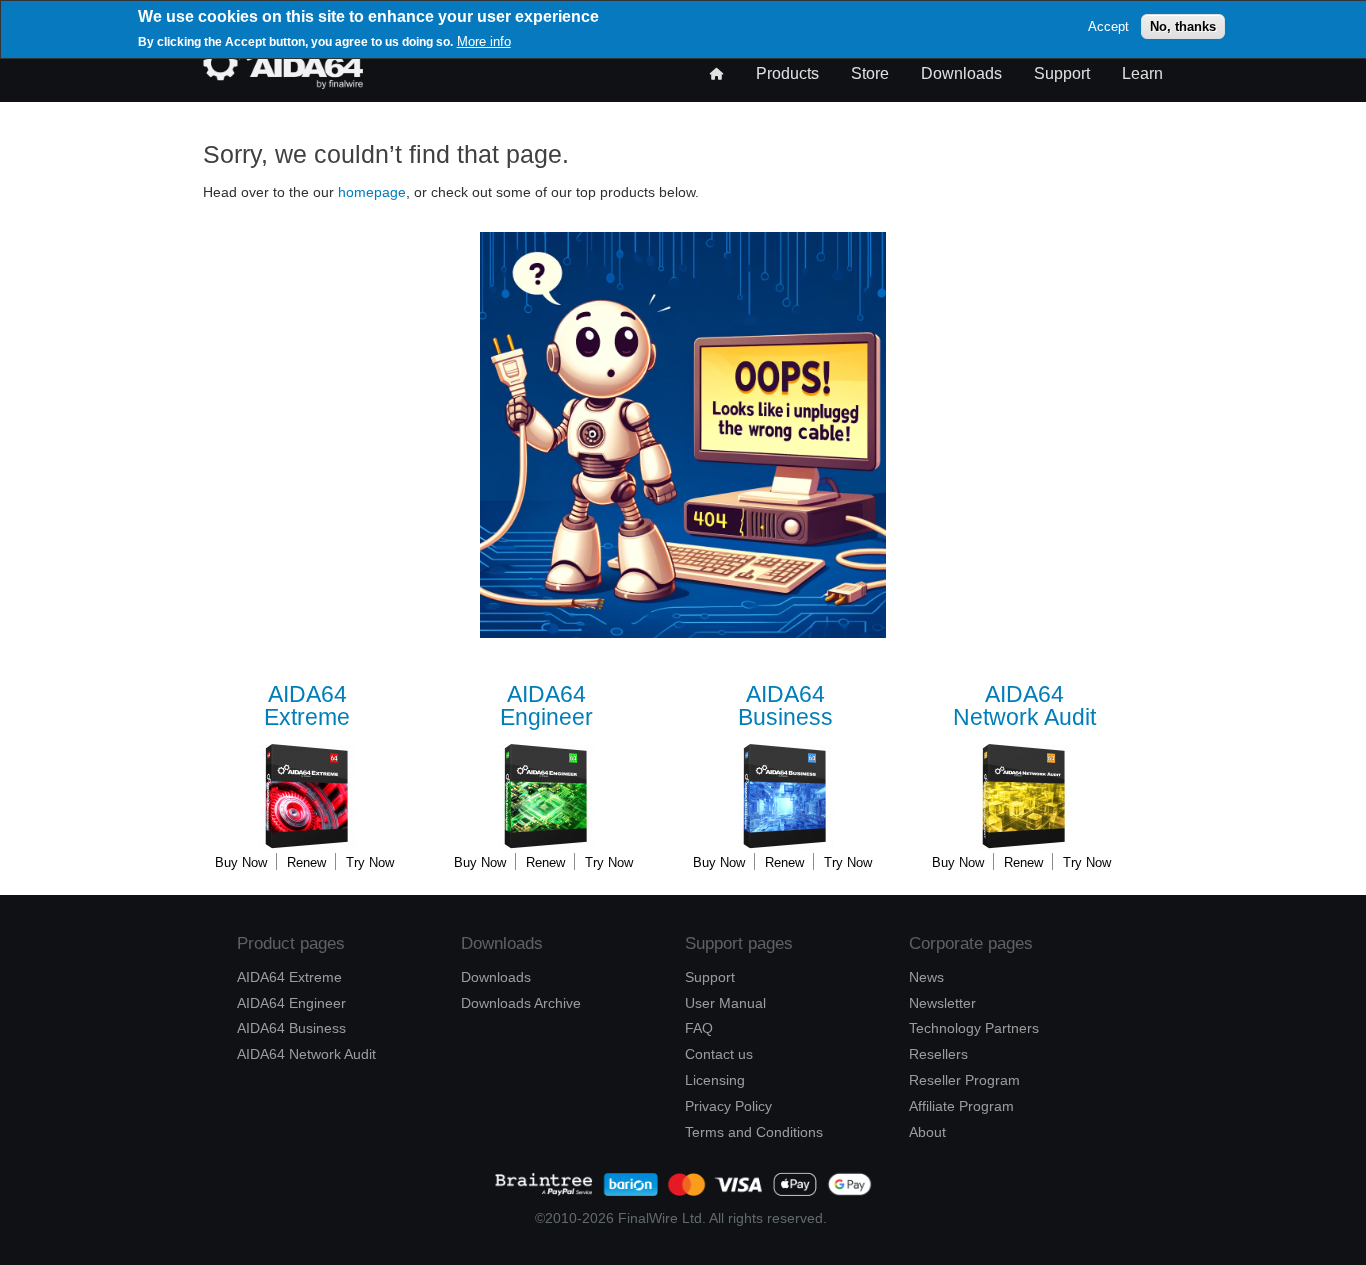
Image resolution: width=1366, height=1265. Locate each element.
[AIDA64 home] (283, 83)
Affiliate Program (961, 1106)
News (926, 977)
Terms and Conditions (754, 1132)
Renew (306, 862)
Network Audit (1024, 706)
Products (787, 73)
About (927, 1132)
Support (1062, 73)
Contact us (719, 1054)
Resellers (938, 1054)
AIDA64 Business (291, 1028)
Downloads (961, 73)
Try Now (370, 862)
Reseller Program (964, 1080)
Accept (1108, 26)
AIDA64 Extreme (289, 977)
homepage (372, 192)
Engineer (546, 706)
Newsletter (942, 1003)
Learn (1142, 73)
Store (870, 73)
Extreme (307, 706)
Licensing (715, 1080)
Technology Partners (974, 1028)
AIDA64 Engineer (291, 1003)
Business (785, 706)
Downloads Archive (521, 1003)
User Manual (725, 1003)
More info (484, 41)
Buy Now (241, 862)
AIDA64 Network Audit (306, 1054)
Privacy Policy (728, 1106)
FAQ (699, 1028)
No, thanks (1183, 26)
